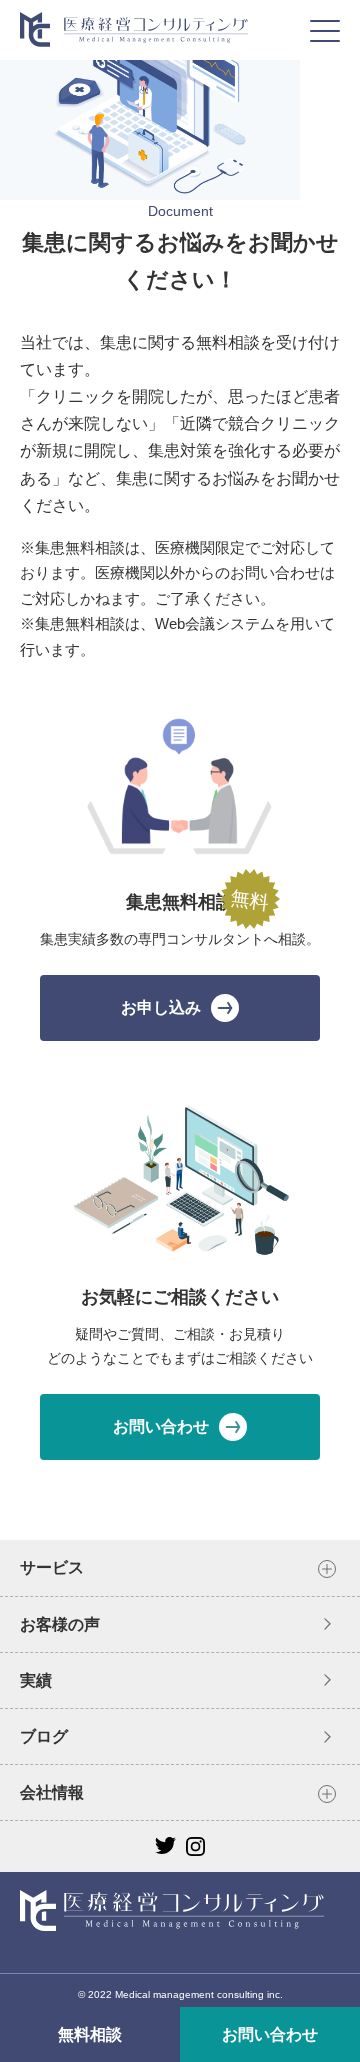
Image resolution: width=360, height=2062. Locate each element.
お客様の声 (60, 1624)
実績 (36, 1680)
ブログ (44, 1736)
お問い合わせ (270, 2034)
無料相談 (90, 2034)
